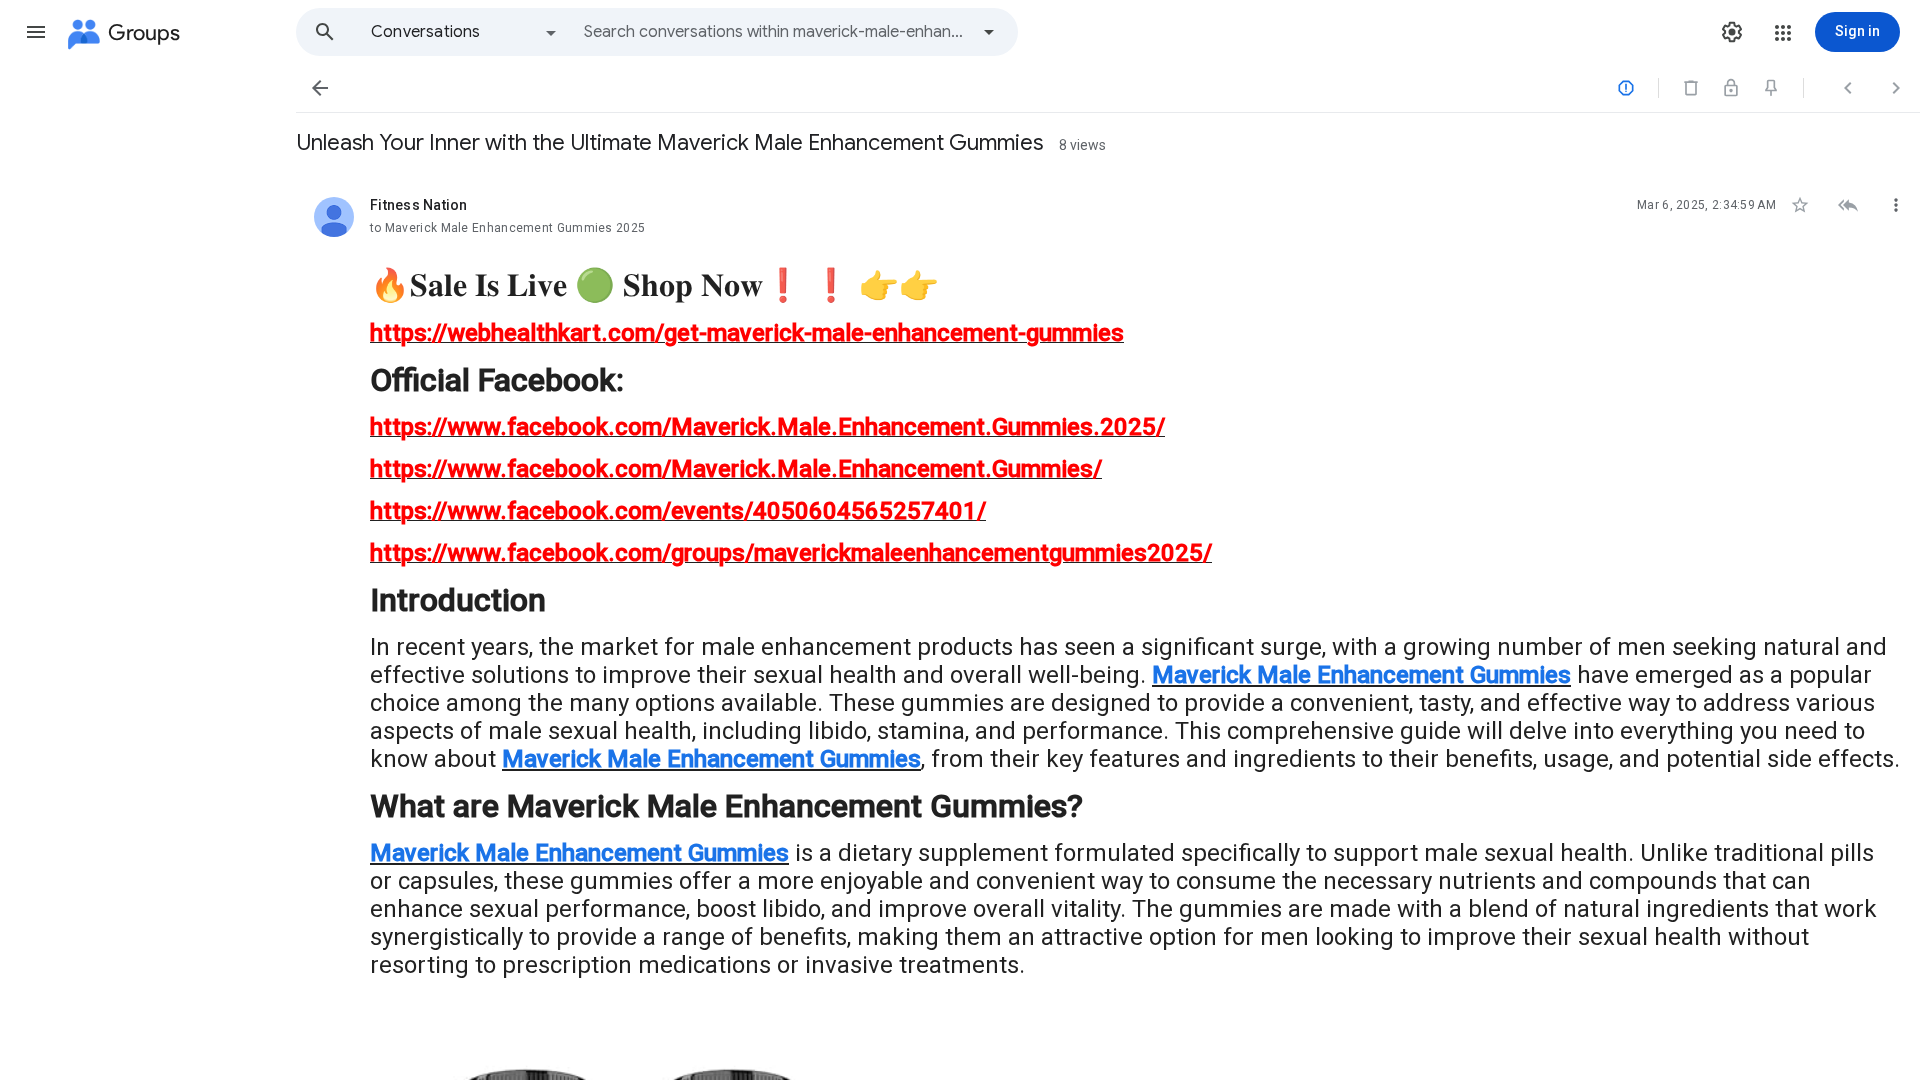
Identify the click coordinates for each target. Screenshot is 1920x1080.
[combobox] (776, 32)
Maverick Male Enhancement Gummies (1361, 675)
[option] (465, 32)
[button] (36, 32)
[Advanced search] (989, 32)
